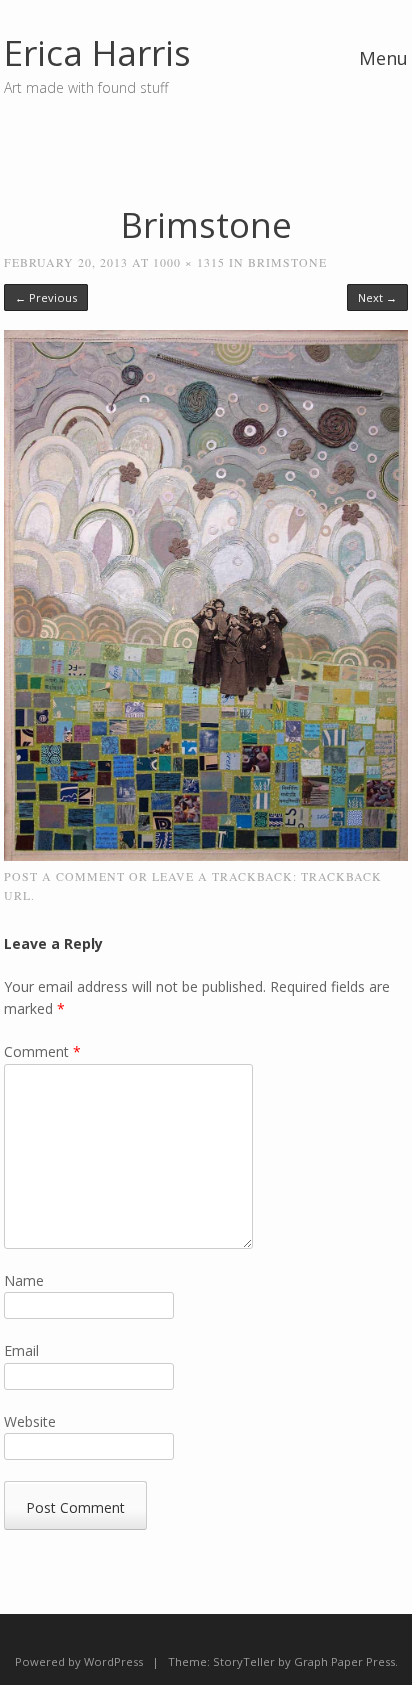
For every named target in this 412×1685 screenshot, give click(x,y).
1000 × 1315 (189, 262)
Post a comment (64, 876)
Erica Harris (97, 52)
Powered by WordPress (79, 1661)
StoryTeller (244, 1661)
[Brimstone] (206, 855)
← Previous (46, 297)
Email (21, 1350)
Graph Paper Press (344, 1661)
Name (24, 1280)
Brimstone (287, 262)
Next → (377, 297)
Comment (42, 1051)
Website (30, 1421)
